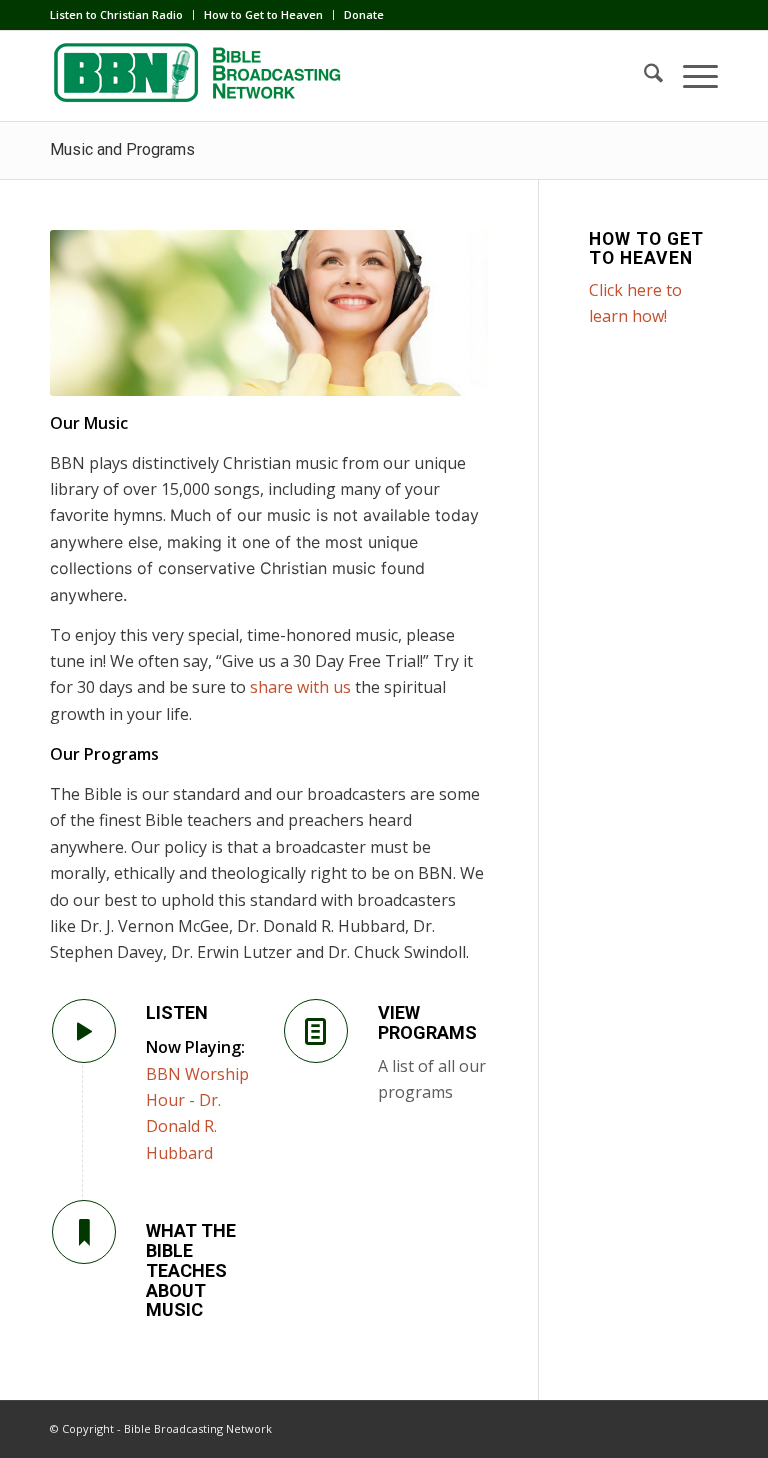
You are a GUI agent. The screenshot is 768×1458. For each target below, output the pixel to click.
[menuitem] (122, 15)
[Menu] (690, 76)
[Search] (643, 76)
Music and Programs (122, 149)
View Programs (427, 1022)
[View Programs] (316, 1031)
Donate (364, 14)
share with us (300, 687)
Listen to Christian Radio (116, 14)
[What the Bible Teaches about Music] (84, 1232)
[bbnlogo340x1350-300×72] (200, 76)
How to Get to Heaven (263, 14)
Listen (177, 1012)
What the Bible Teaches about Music (191, 1270)
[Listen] (84, 1031)
